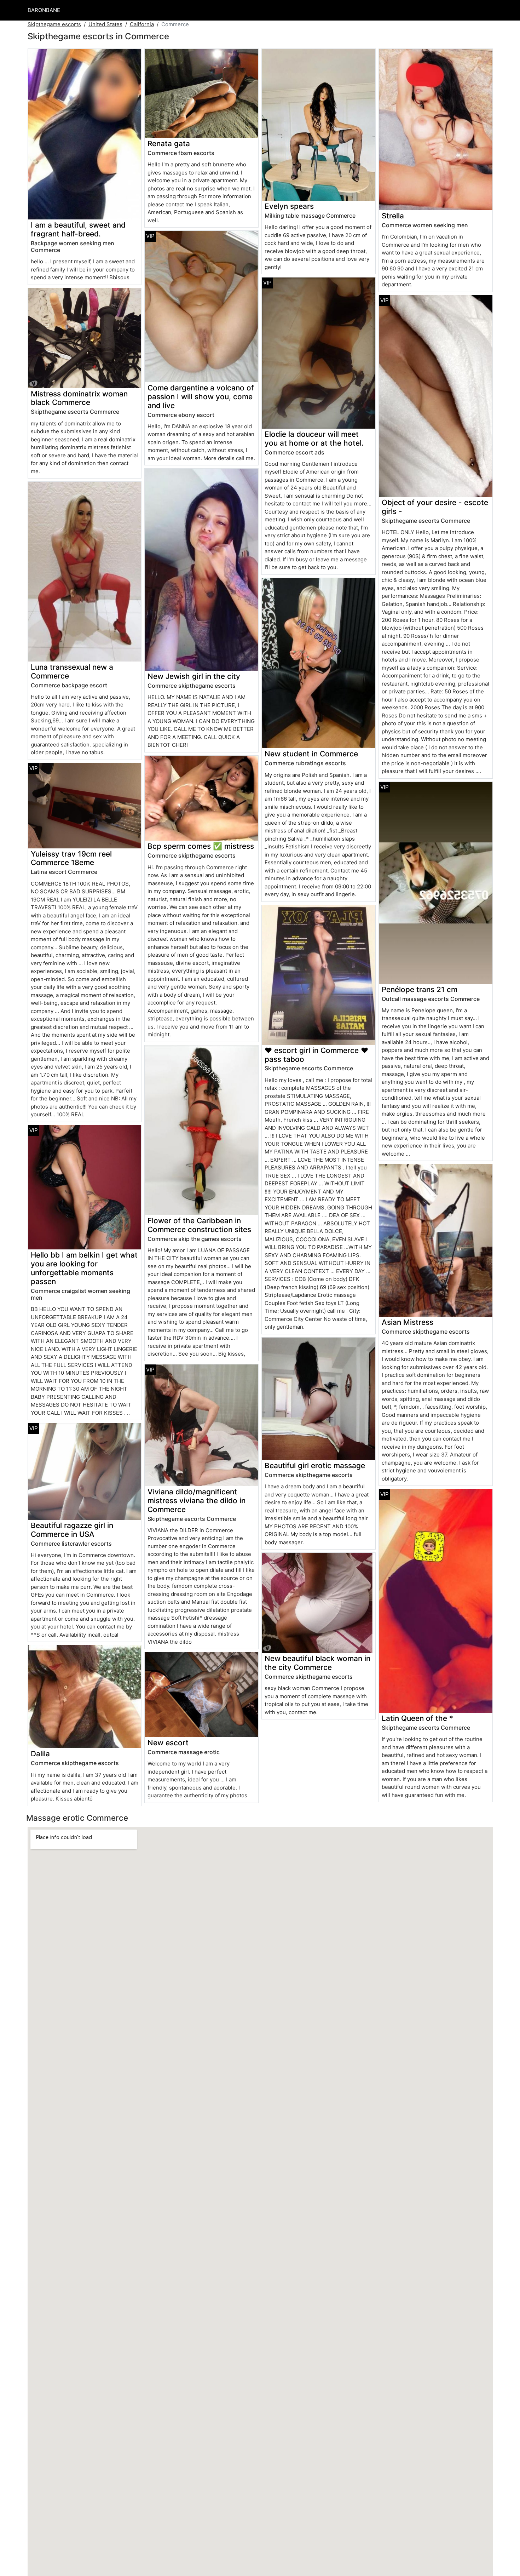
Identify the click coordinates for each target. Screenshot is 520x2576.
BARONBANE (44, 10)
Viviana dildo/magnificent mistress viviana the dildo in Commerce (197, 1501)
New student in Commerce (311, 754)
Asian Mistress (408, 1322)
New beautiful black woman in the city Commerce (317, 1663)
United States (105, 24)
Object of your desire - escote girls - (435, 507)
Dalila (40, 1754)
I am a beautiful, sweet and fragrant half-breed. (78, 229)
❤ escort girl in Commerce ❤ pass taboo (316, 1055)
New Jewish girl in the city (194, 676)
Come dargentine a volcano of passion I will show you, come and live (201, 397)
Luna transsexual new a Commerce (72, 671)
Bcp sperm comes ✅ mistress (201, 846)
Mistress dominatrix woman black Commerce (79, 398)
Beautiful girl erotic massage (315, 1466)
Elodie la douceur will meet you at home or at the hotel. (314, 439)
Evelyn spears (289, 206)
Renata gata (169, 144)
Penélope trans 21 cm (420, 989)
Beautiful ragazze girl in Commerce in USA (72, 1530)
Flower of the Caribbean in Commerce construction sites (199, 1225)
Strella (393, 216)
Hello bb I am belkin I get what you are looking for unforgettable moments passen (84, 1268)
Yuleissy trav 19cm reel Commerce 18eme (71, 858)
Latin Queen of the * (417, 1718)
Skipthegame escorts (54, 24)
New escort (168, 1743)
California (142, 24)
